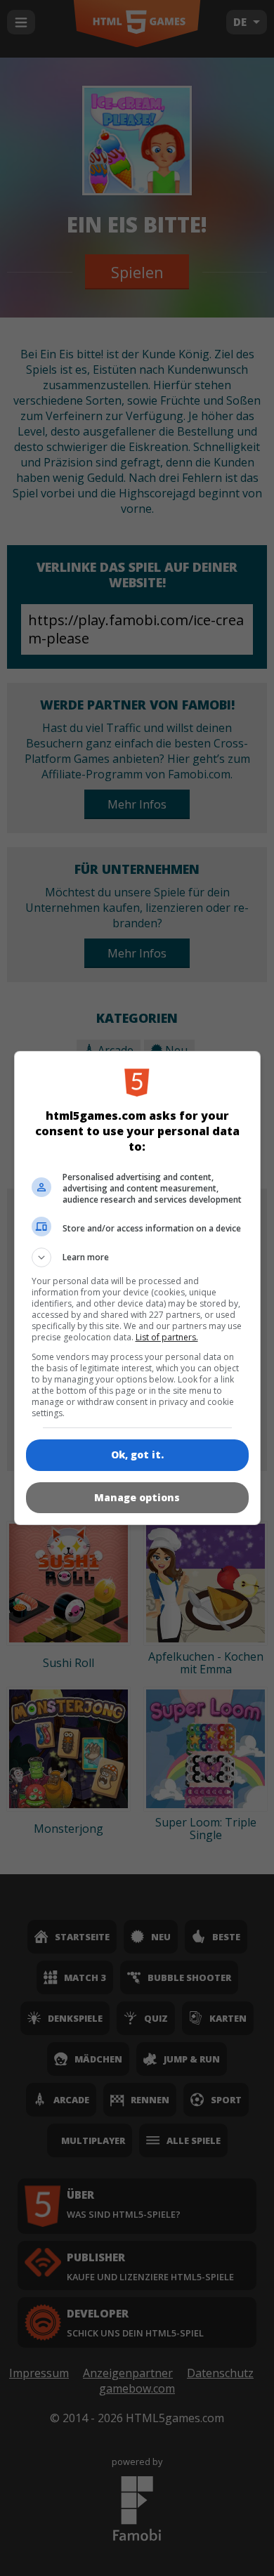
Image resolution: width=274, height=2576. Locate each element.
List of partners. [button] (167, 1337)
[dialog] (137, 1288)
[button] (137, 1257)
